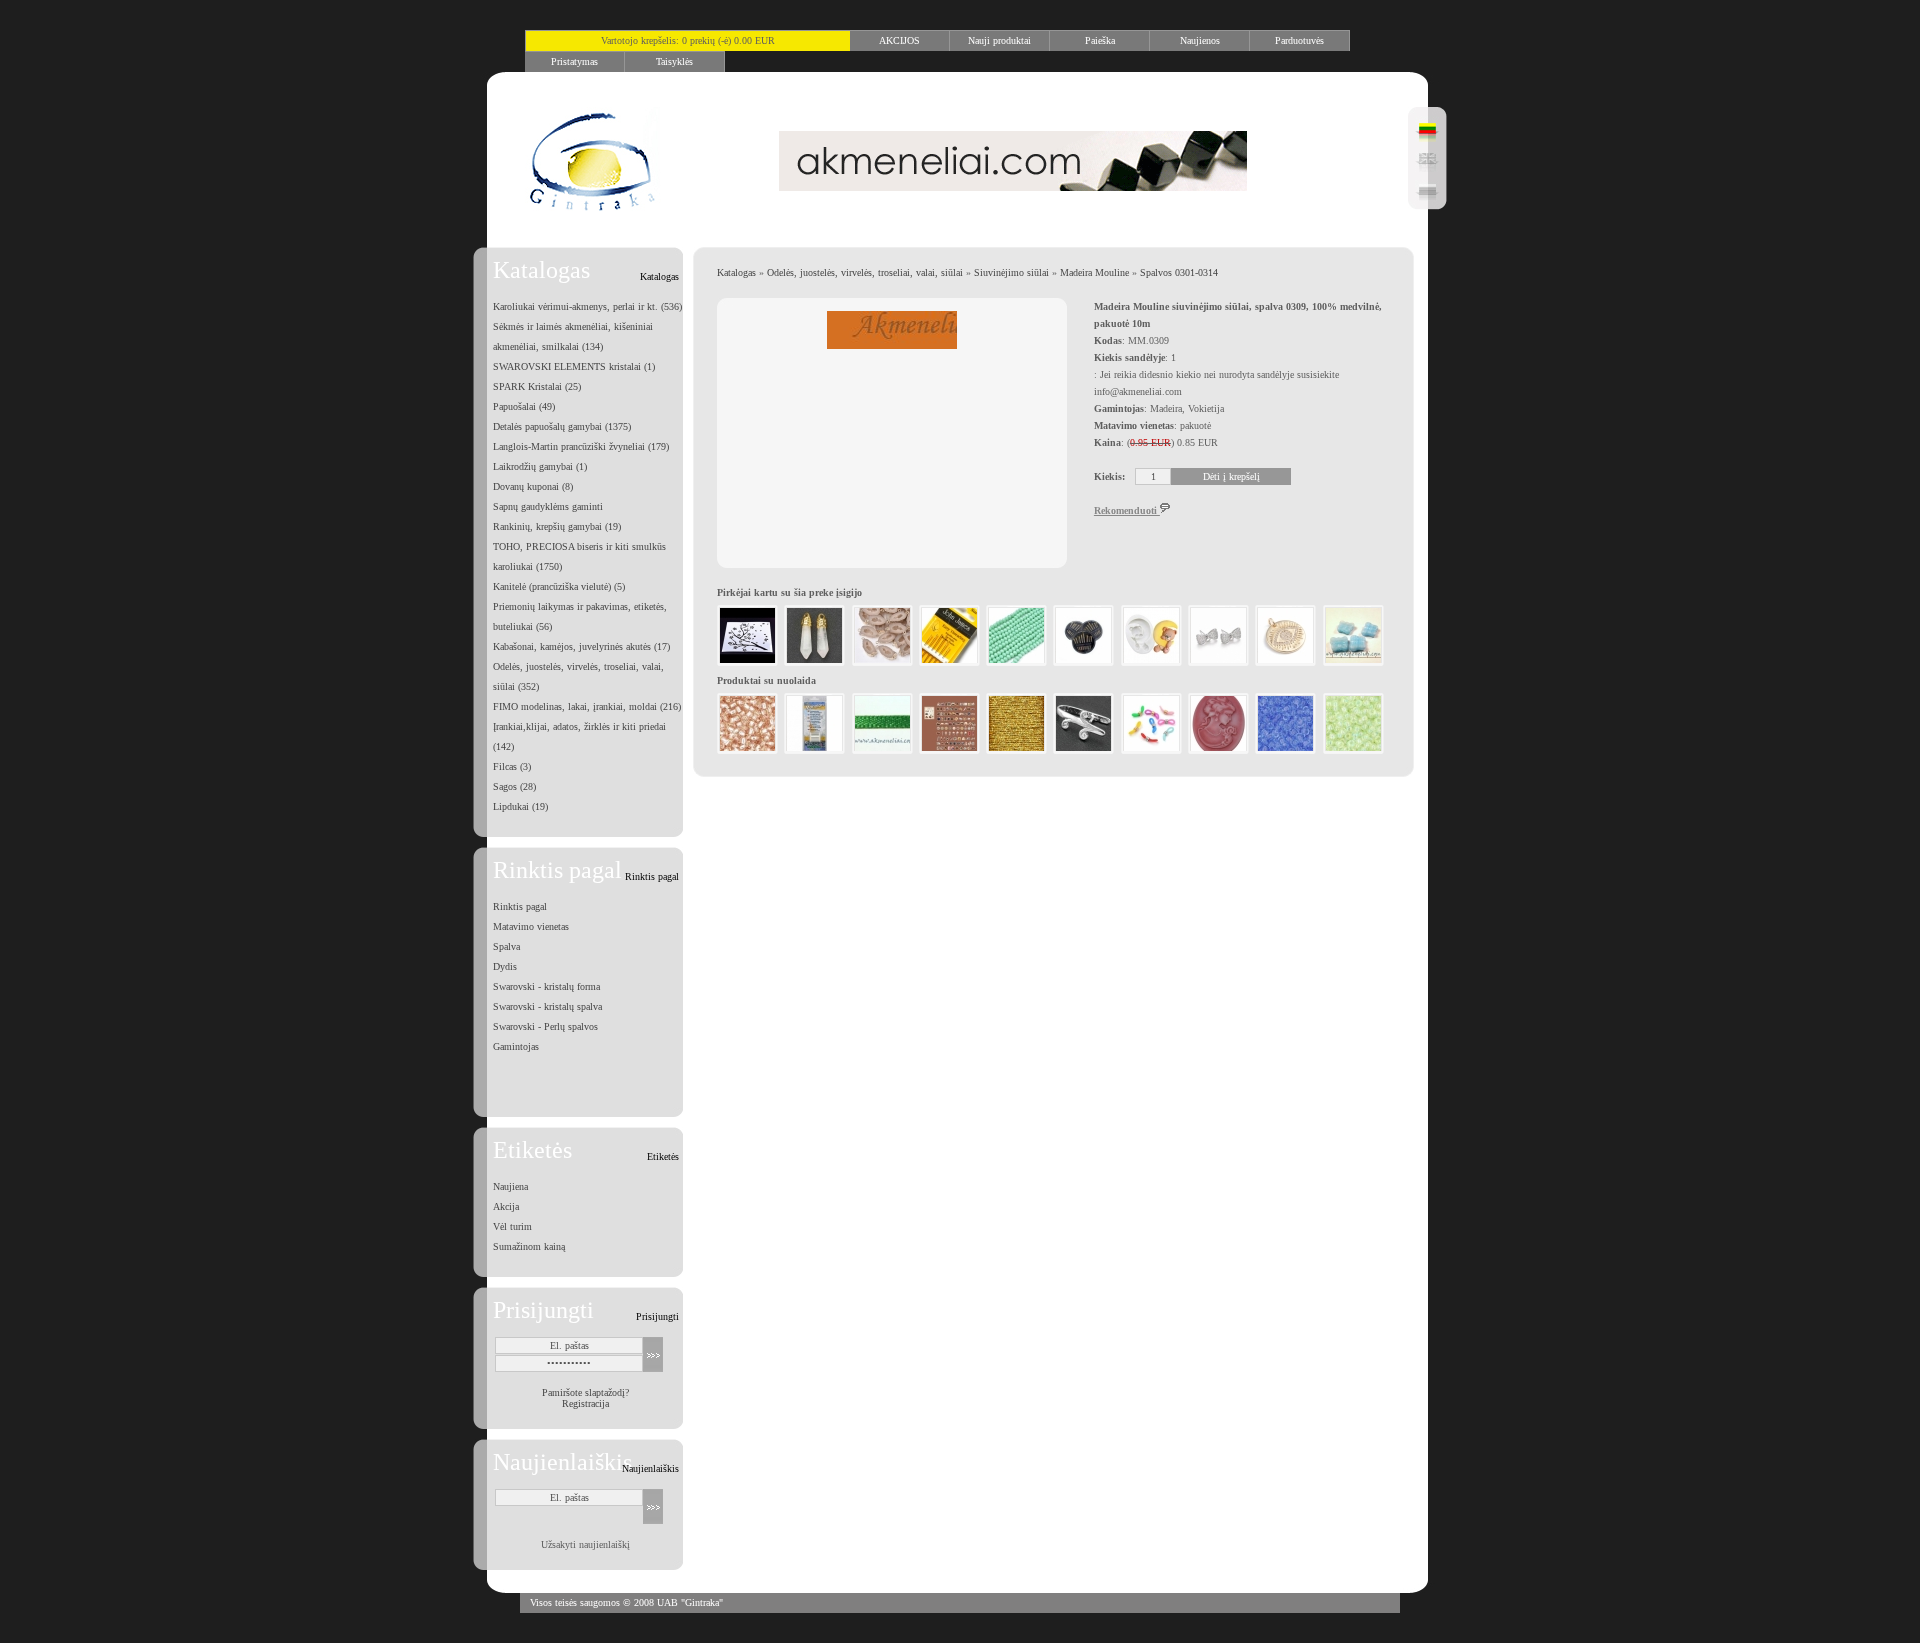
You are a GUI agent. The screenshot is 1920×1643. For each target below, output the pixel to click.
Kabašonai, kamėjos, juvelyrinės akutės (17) (581, 646)
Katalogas (736, 272)
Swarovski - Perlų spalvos (545, 1026)
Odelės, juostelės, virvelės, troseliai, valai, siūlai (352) (578, 676)
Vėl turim (512, 1226)
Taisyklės (674, 61)
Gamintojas (516, 1046)
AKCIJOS (899, 40)
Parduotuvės (1299, 40)
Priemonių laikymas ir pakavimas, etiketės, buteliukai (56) (580, 616)
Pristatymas (574, 61)
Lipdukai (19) (520, 806)
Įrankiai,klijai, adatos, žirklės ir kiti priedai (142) (579, 736)
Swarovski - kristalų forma (546, 986)
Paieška (1100, 40)
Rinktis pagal (520, 906)
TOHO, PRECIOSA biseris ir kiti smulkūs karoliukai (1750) (579, 556)
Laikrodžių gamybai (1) (540, 466)
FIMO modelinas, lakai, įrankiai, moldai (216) (587, 706)
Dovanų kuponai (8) (533, 486)
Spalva (506, 946)
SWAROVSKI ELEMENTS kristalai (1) (574, 366)
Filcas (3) (512, 766)
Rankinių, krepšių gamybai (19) (557, 526)
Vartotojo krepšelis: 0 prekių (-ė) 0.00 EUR (688, 40)
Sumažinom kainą (529, 1246)
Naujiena (510, 1186)
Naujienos (1200, 40)
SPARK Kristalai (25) (537, 386)
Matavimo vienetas (531, 926)
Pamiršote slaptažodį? (585, 1392)
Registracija (585, 1403)
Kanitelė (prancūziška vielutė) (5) (559, 586)
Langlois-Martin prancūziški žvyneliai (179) (581, 446)
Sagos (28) (514, 786)
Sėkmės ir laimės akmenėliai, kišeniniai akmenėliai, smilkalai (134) (573, 336)
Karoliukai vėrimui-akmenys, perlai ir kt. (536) (587, 306)
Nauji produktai (999, 40)
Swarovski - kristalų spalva (547, 1006)
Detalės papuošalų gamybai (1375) (562, 426)
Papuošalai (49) (524, 406)
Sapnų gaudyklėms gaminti (548, 506)
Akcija (506, 1206)
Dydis (505, 966)
